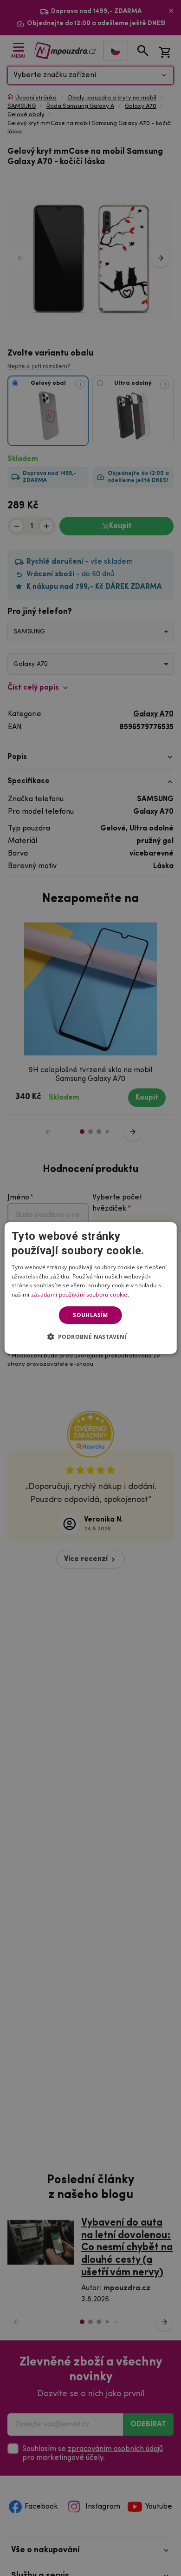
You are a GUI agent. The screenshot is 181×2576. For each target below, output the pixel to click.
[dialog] (91, 1288)
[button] (91, 1337)
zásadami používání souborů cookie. (80, 1295)
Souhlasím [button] (90, 1315)
